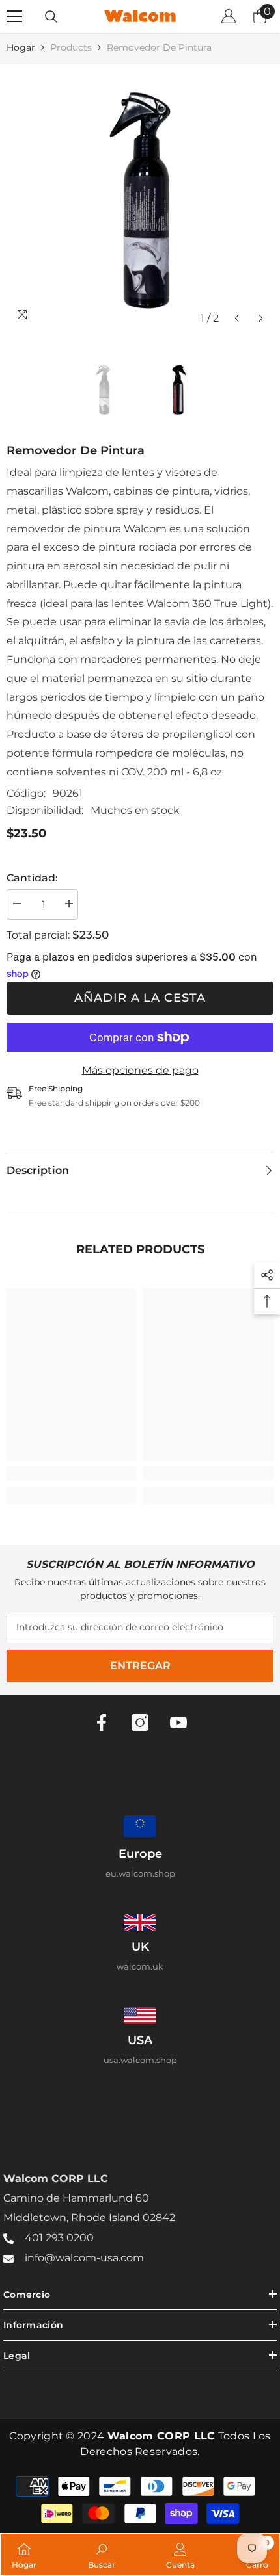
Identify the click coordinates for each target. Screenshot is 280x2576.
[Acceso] (229, 16)
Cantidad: (32, 878)
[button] (237, 318)
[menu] (14, 16)
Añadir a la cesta (140, 998)
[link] (72, 1474)
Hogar (21, 47)
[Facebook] (102, 1723)
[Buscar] (51, 17)
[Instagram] (140, 1723)
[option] (140, 198)
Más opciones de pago (140, 1070)
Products (71, 47)
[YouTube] (178, 1723)
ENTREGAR (140, 1666)
